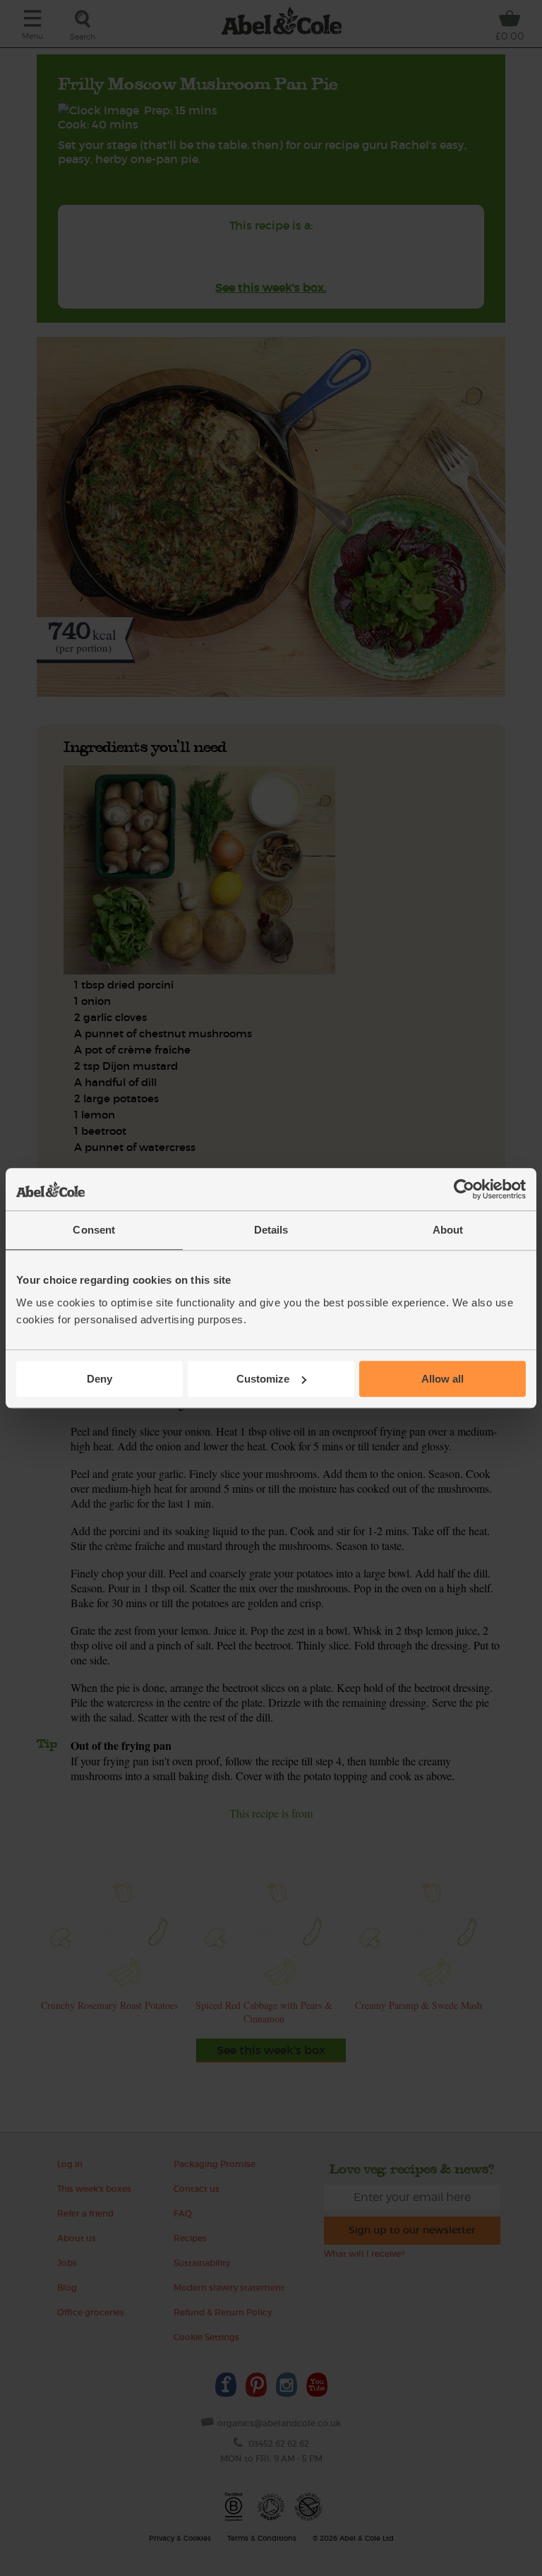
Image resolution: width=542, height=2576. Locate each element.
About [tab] (448, 1230)
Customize (263, 1379)
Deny (100, 1379)
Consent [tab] (94, 1230)
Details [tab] (271, 1230)
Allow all (442, 1379)
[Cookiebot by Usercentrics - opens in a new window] (464, 1189)
